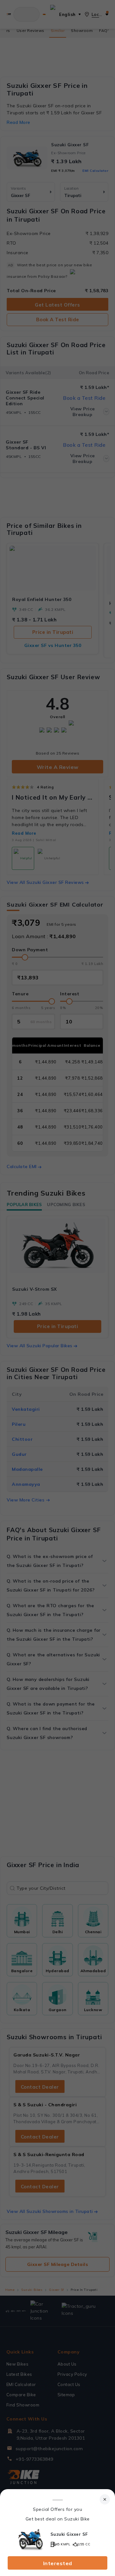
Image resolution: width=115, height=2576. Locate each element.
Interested (58, 2563)
